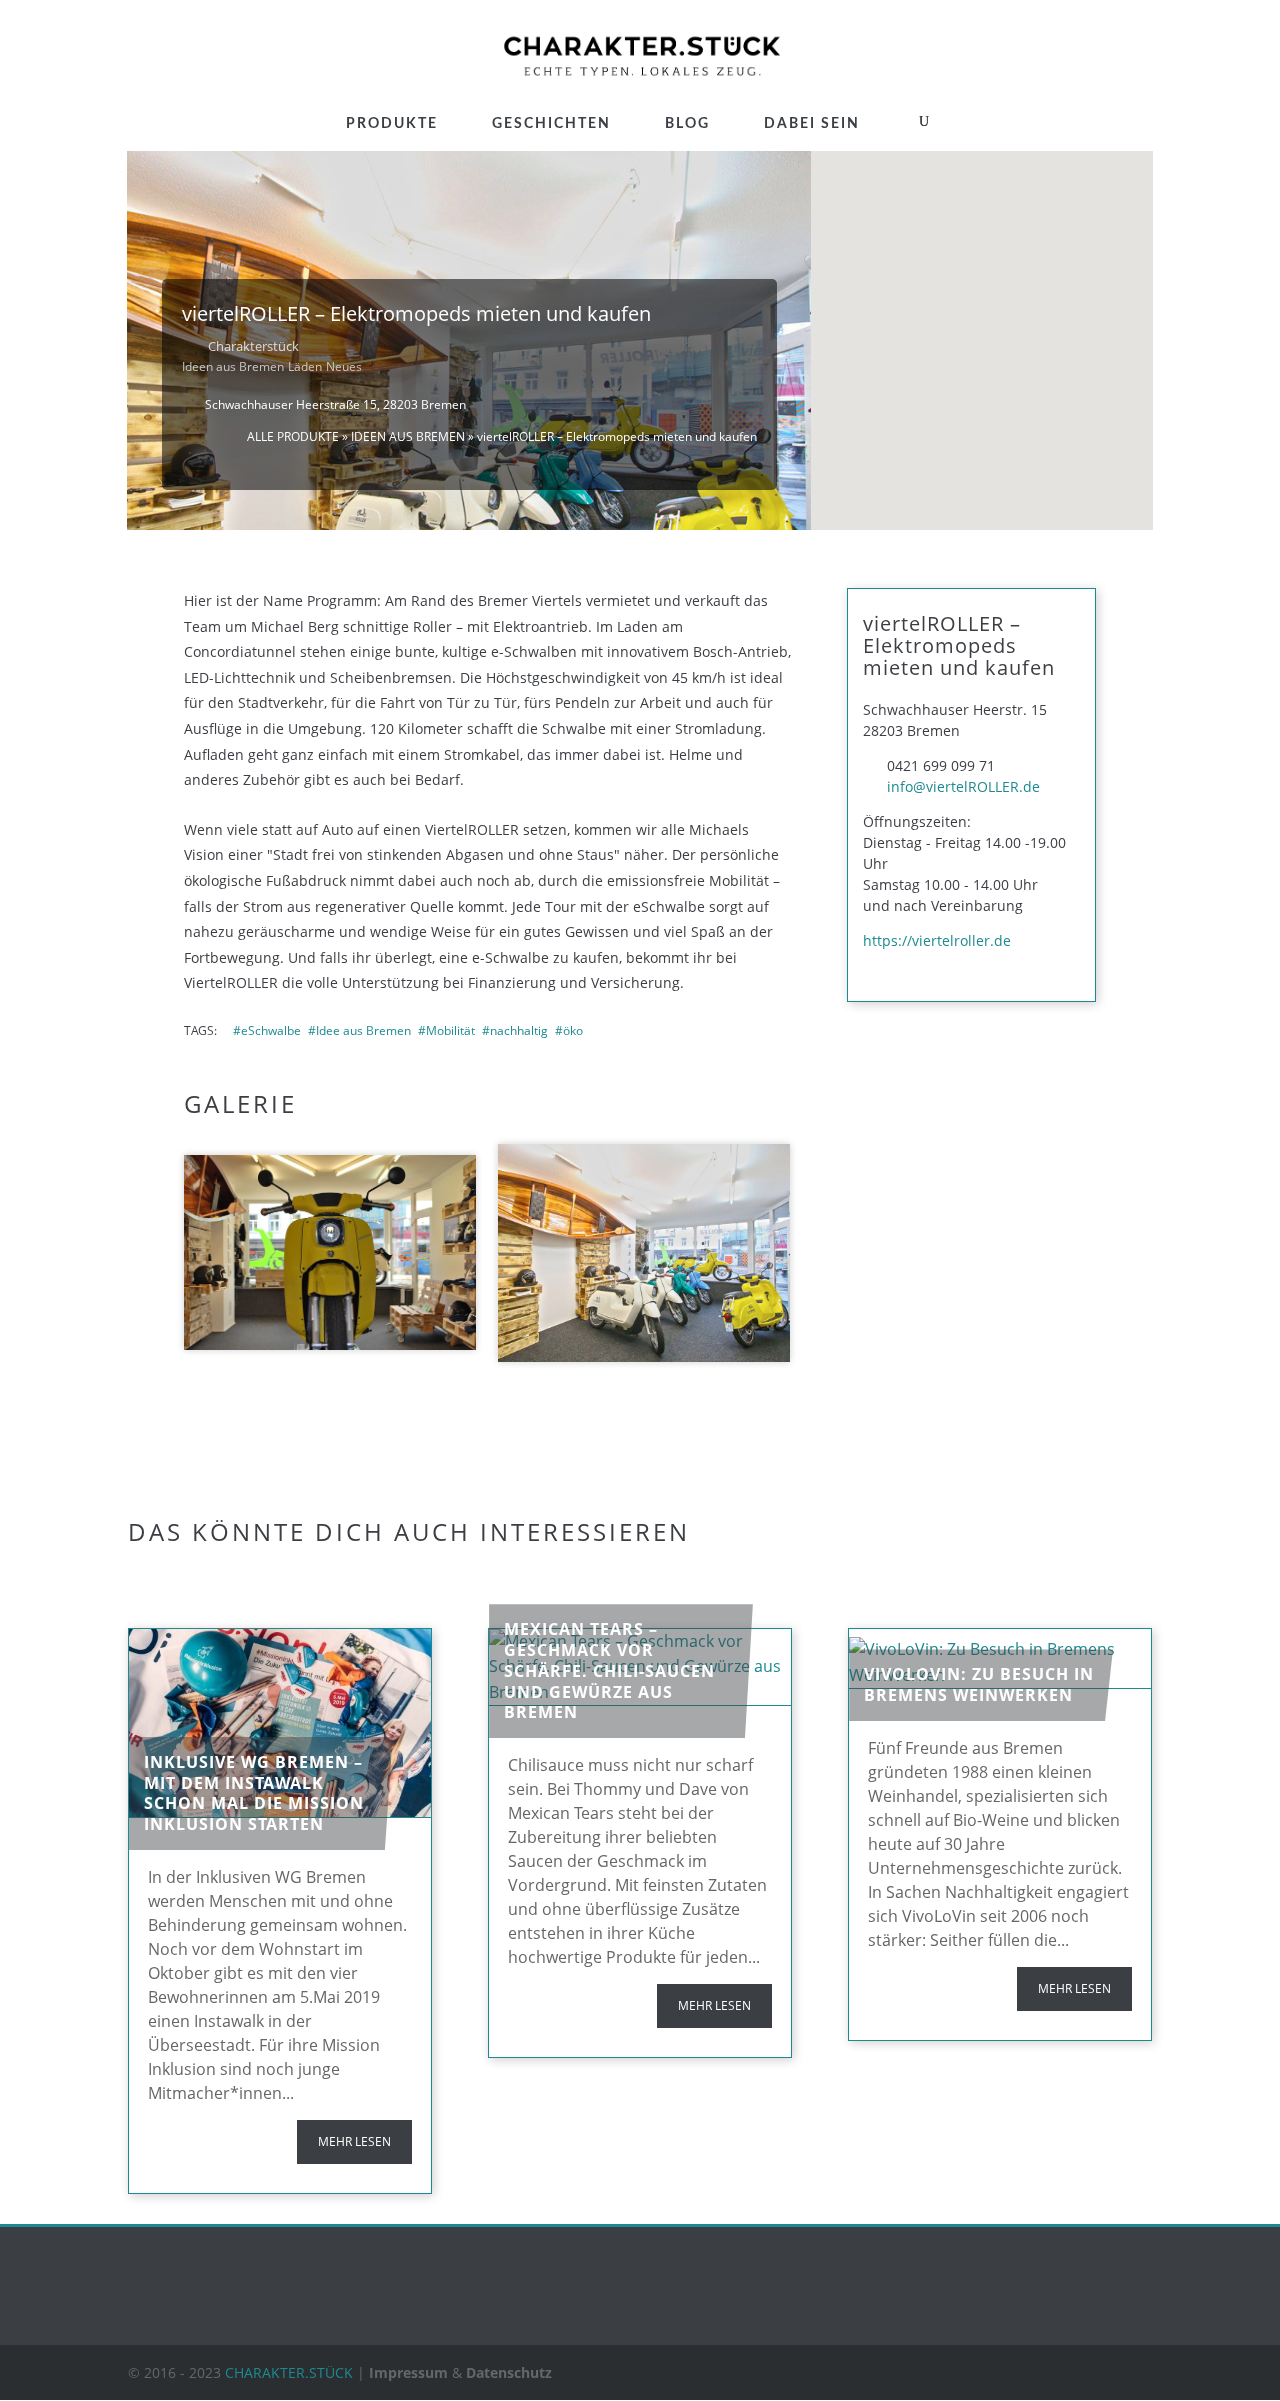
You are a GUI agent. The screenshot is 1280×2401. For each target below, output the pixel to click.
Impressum (408, 2372)
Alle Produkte (293, 436)
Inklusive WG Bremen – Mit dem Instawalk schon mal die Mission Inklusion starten (254, 1793)
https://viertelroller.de (937, 940)
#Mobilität (446, 1030)
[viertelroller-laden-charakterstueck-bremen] (644, 1253)
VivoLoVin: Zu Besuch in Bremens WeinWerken (979, 1684)
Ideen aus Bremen (233, 366)
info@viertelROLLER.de (963, 786)
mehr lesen (354, 2141)
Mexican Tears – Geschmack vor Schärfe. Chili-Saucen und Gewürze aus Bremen (609, 1670)
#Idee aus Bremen (359, 1030)
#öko (569, 1030)
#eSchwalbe (267, 1030)
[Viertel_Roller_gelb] (330, 1252)
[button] (982, 300)
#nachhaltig (515, 1030)
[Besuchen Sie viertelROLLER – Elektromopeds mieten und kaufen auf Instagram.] (893, 963)
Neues (344, 366)
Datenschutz (509, 2372)
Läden (305, 366)
